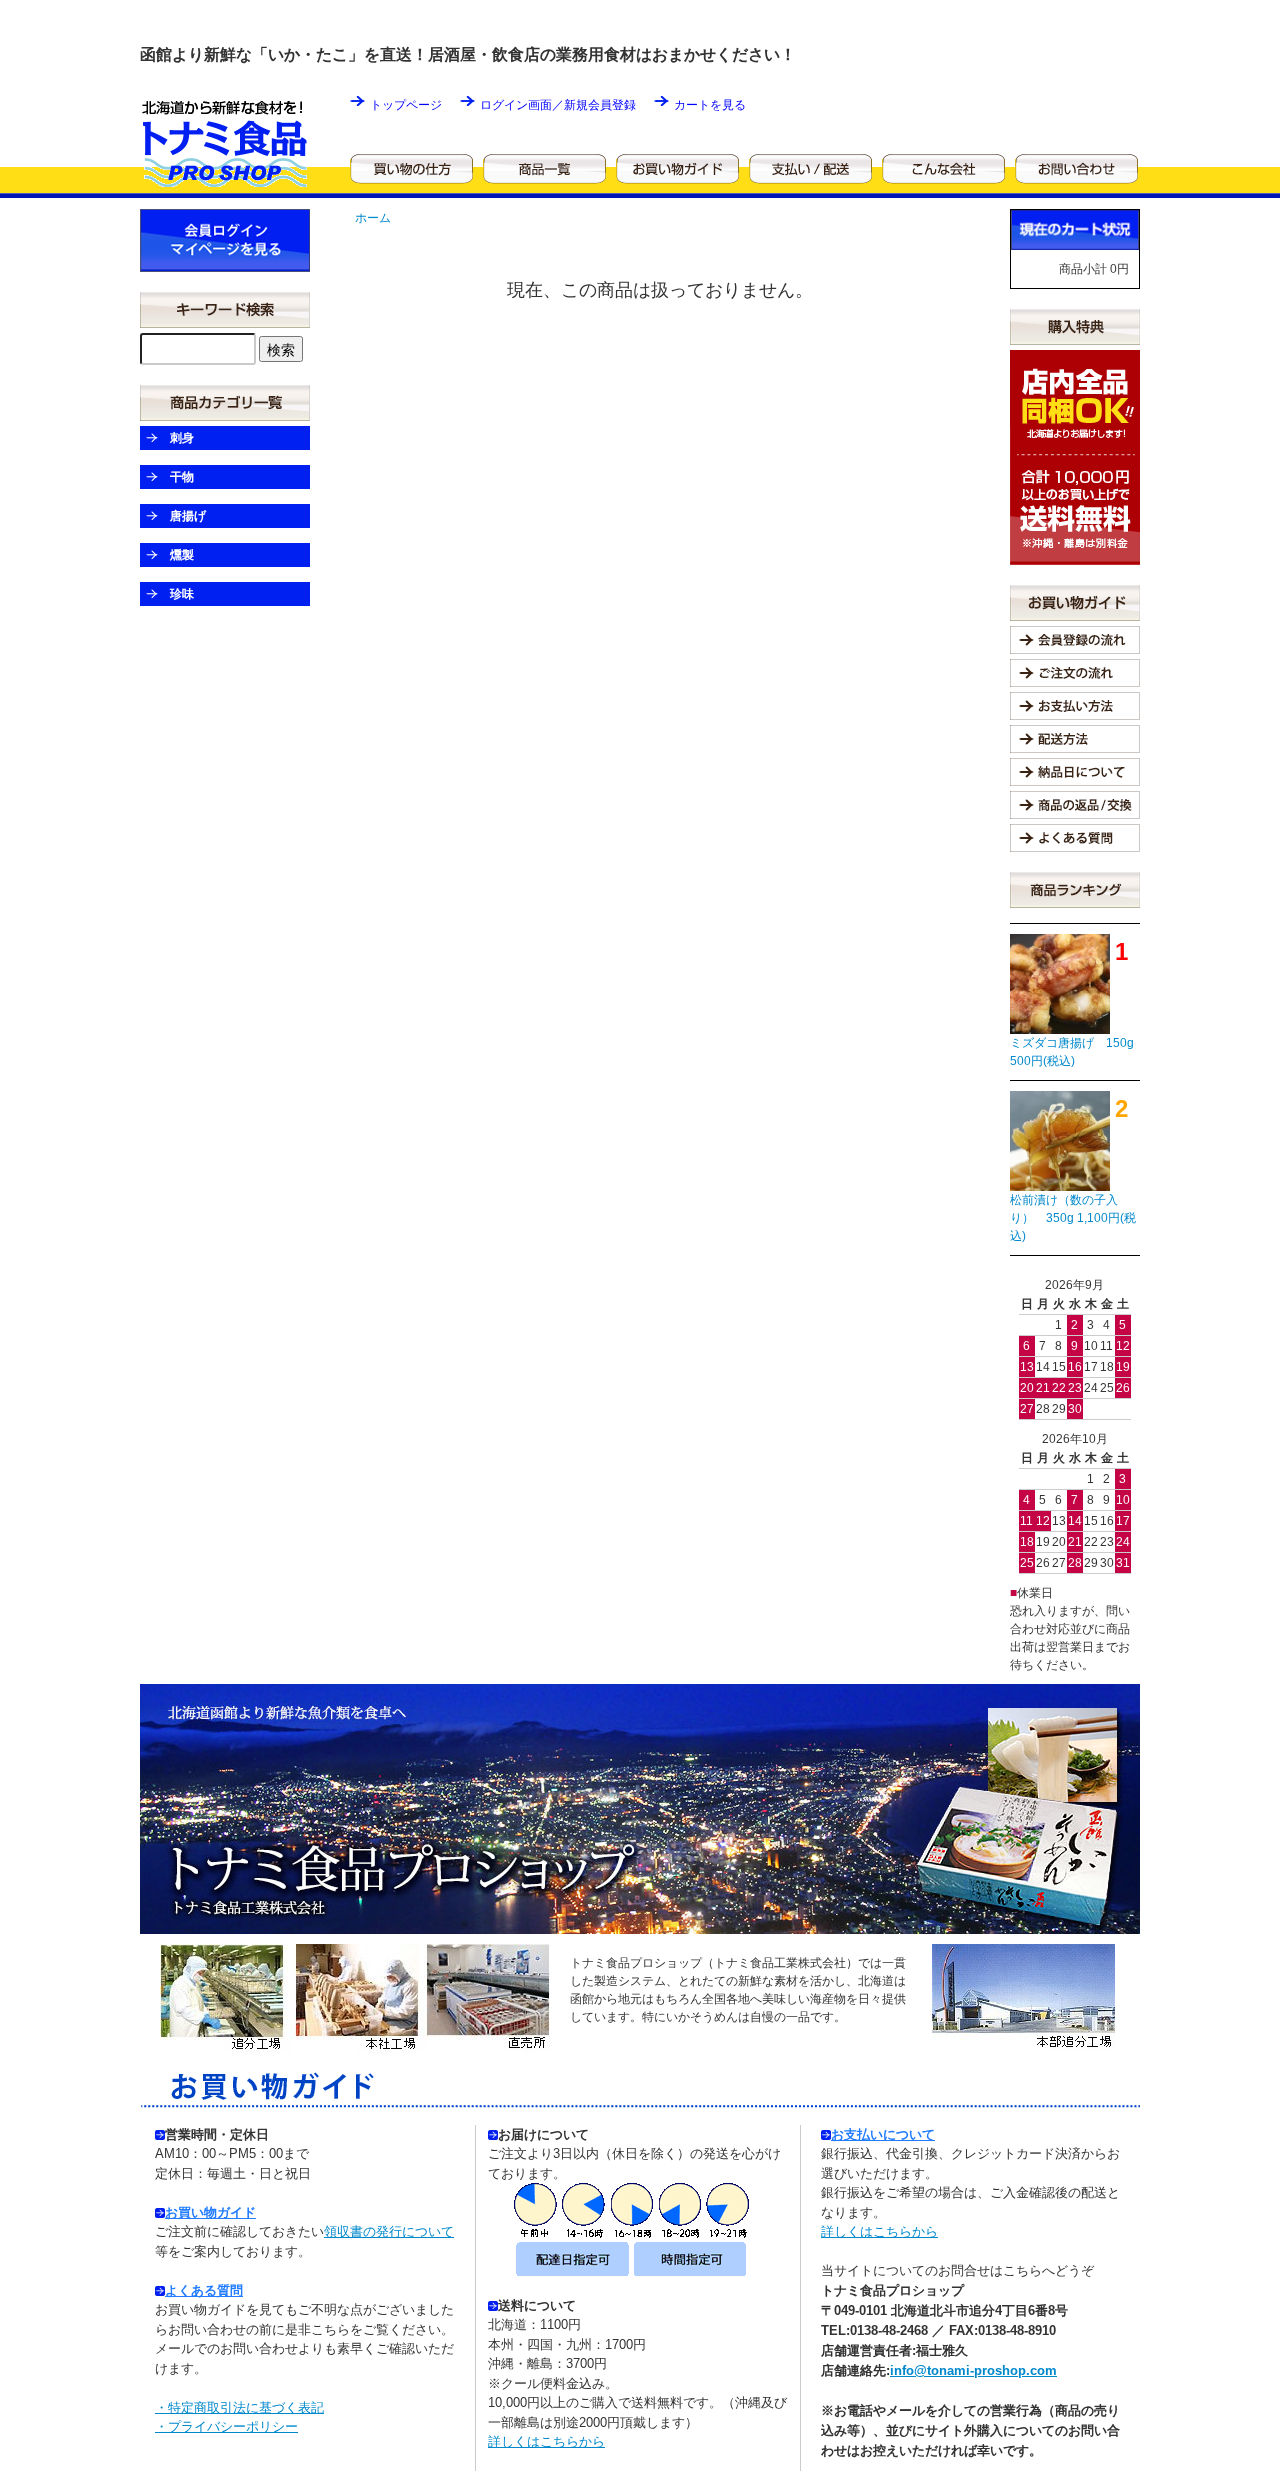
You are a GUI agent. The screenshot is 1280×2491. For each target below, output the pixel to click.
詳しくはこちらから (546, 2441)
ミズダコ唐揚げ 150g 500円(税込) (1072, 1052)
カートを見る (710, 105)
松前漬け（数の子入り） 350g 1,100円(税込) (1073, 1218)
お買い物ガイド (210, 2212)
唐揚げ (188, 516)
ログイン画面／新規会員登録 (558, 105)
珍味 (182, 594)
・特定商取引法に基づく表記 (239, 2407)
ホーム (373, 218)
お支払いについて (883, 2134)
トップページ (406, 105)
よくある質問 (204, 2290)
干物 (182, 477)
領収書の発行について (389, 2231)
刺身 (182, 438)
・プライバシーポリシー (226, 2426)
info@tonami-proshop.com (973, 2370)
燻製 (182, 555)
